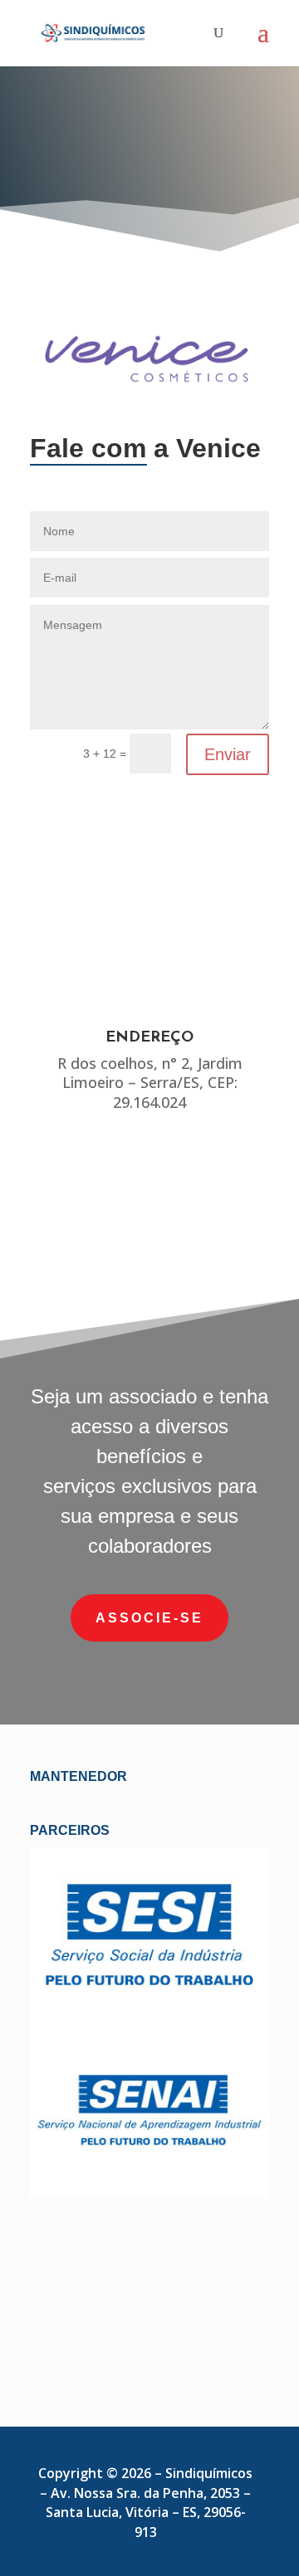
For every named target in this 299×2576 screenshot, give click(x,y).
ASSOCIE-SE (149, 1618)
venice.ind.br (150, 1222)
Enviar (228, 754)
